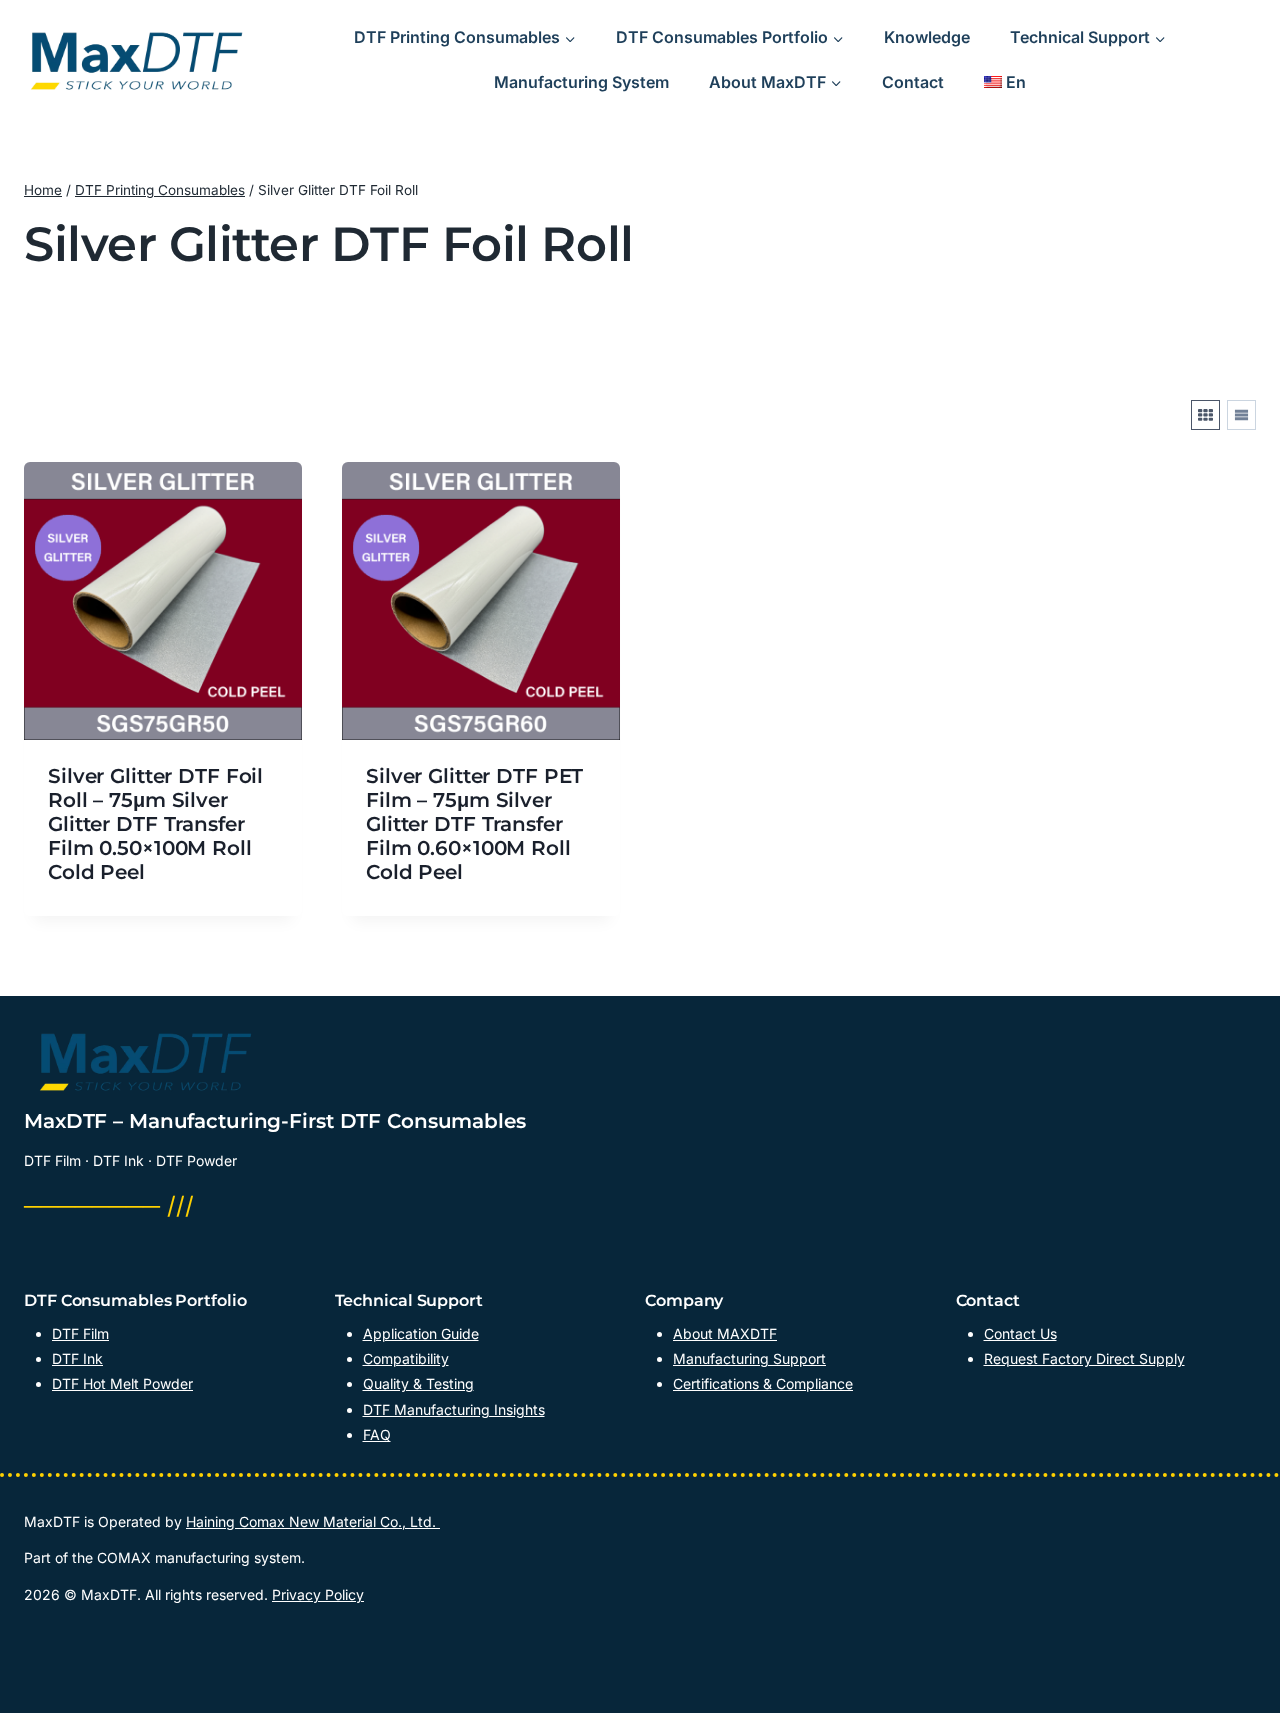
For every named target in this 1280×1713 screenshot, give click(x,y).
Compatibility (406, 1358)
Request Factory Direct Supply (1084, 1358)
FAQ (377, 1434)
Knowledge (927, 37)
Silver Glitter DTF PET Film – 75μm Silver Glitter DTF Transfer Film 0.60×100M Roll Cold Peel (474, 824)
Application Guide (421, 1333)
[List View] (1241, 415)
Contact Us (1020, 1333)
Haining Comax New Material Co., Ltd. (313, 1521)
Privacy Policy (318, 1594)
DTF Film (80, 1333)
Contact (913, 82)
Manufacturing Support (749, 1358)
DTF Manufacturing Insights (454, 1409)
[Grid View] (1205, 415)
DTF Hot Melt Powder (122, 1383)
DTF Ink (77, 1358)
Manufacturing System (581, 82)
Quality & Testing (418, 1383)
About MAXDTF (725, 1333)
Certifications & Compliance (763, 1383)
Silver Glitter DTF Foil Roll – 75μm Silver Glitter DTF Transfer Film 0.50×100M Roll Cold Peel (155, 824)
